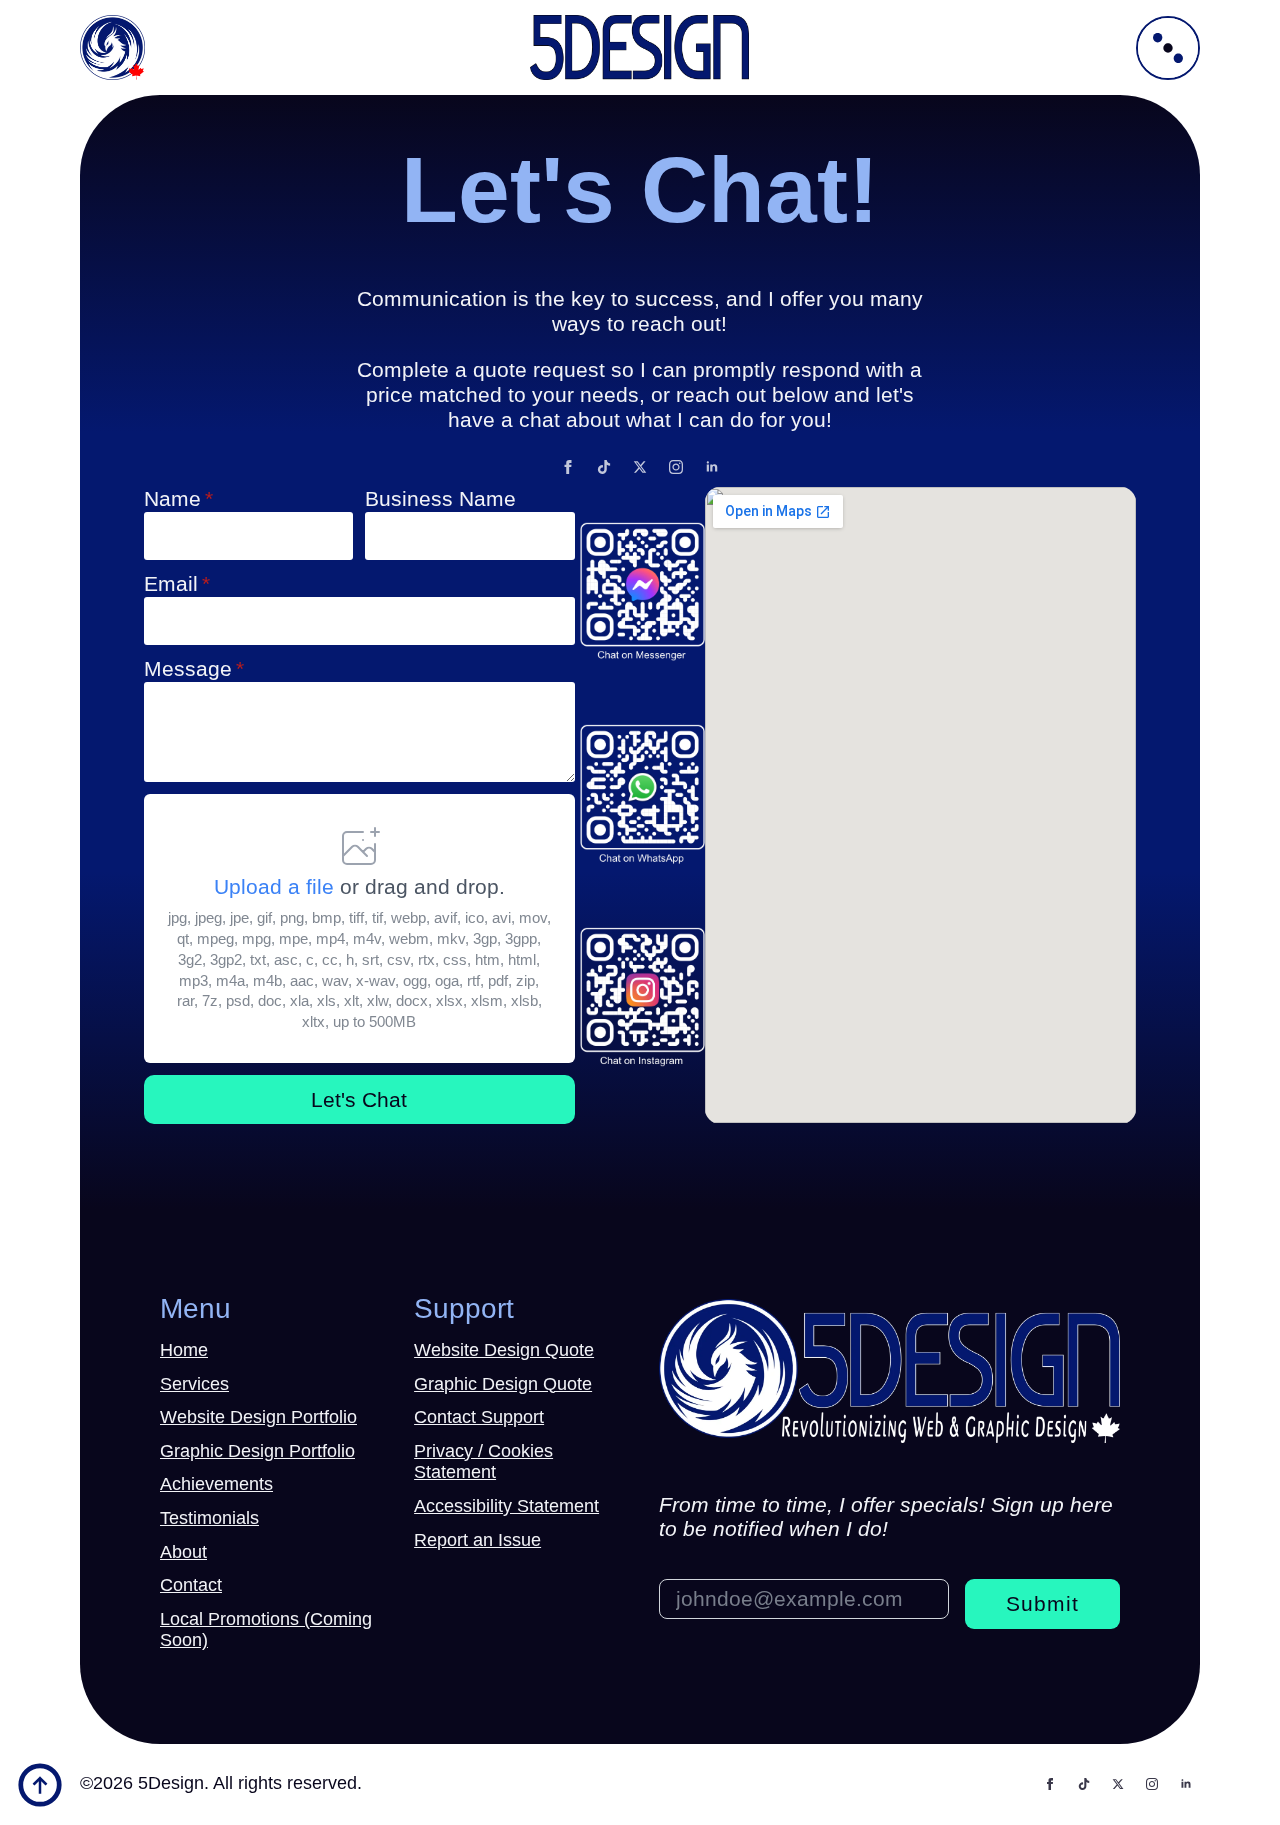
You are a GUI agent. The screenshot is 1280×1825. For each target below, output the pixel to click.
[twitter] (640, 467)
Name (178, 498)
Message (194, 668)
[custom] (604, 467)
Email (177, 583)
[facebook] (568, 467)
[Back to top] (40, 1785)
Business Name (440, 498)
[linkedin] (712, 467)
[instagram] (676, 467)
